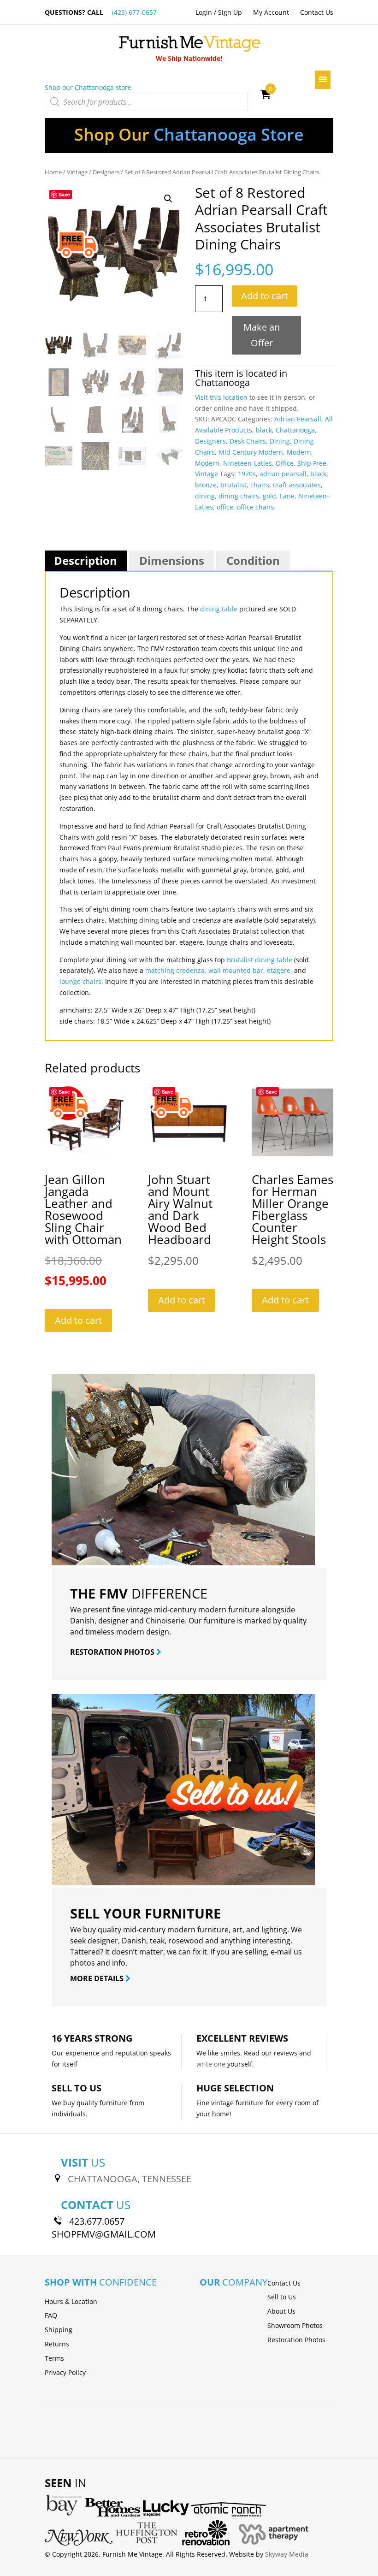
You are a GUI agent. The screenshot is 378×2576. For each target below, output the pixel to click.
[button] (168, 199)
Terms (54, 2358)
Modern (299, 452)
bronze (206, 485)
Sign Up (230, 12)
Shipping (59, 2330)
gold (269, 496)
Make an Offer (262, 335)
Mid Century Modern (251, 452)
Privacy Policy (65, 2372)
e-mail (281, 1952)
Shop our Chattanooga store (88, 87)
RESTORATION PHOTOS (113, 1652)
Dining (280, 441)
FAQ (51, 2315)
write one (211, 2064)
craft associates (297, 485)
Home (53, 172)
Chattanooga (222, 382)
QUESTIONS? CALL (101, 12)
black (264, 430)
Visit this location (221, 397)
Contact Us (317, 12)
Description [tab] (86, 560)
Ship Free (312, 463)
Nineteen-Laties (248, 463)
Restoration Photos (296, 2340)
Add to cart (265, 296)
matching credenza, (176, 970)
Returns (57, 2344)
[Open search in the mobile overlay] (146, 102)
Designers (106, 172)
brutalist (233, 485)
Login (204, 12)
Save (64, 194)
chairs (260, 485)
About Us (281, 2311)
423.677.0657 (97, 2221)
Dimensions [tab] (172, 560)
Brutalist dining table (260, 960)
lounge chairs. (81, 981)
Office (285, 463)
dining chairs (239, 496)
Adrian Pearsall (298, 419)
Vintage (77, 172)
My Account (271, 12)
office (225, 507)
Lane (287, 496)
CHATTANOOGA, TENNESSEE (130, 2179)
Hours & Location (71, 2301)
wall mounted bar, (237, 970)
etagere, (280, 970)
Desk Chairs (248, 441)
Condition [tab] (253, 560)
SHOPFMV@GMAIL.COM (104, 2234)
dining (205, 496)
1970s (247, 474)
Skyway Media (287, 2554)
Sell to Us (282, 2297)
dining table (219, 609)
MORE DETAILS (98, 1978)
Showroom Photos (295, 2325)
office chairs (256, 507)
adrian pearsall (283, 474)
